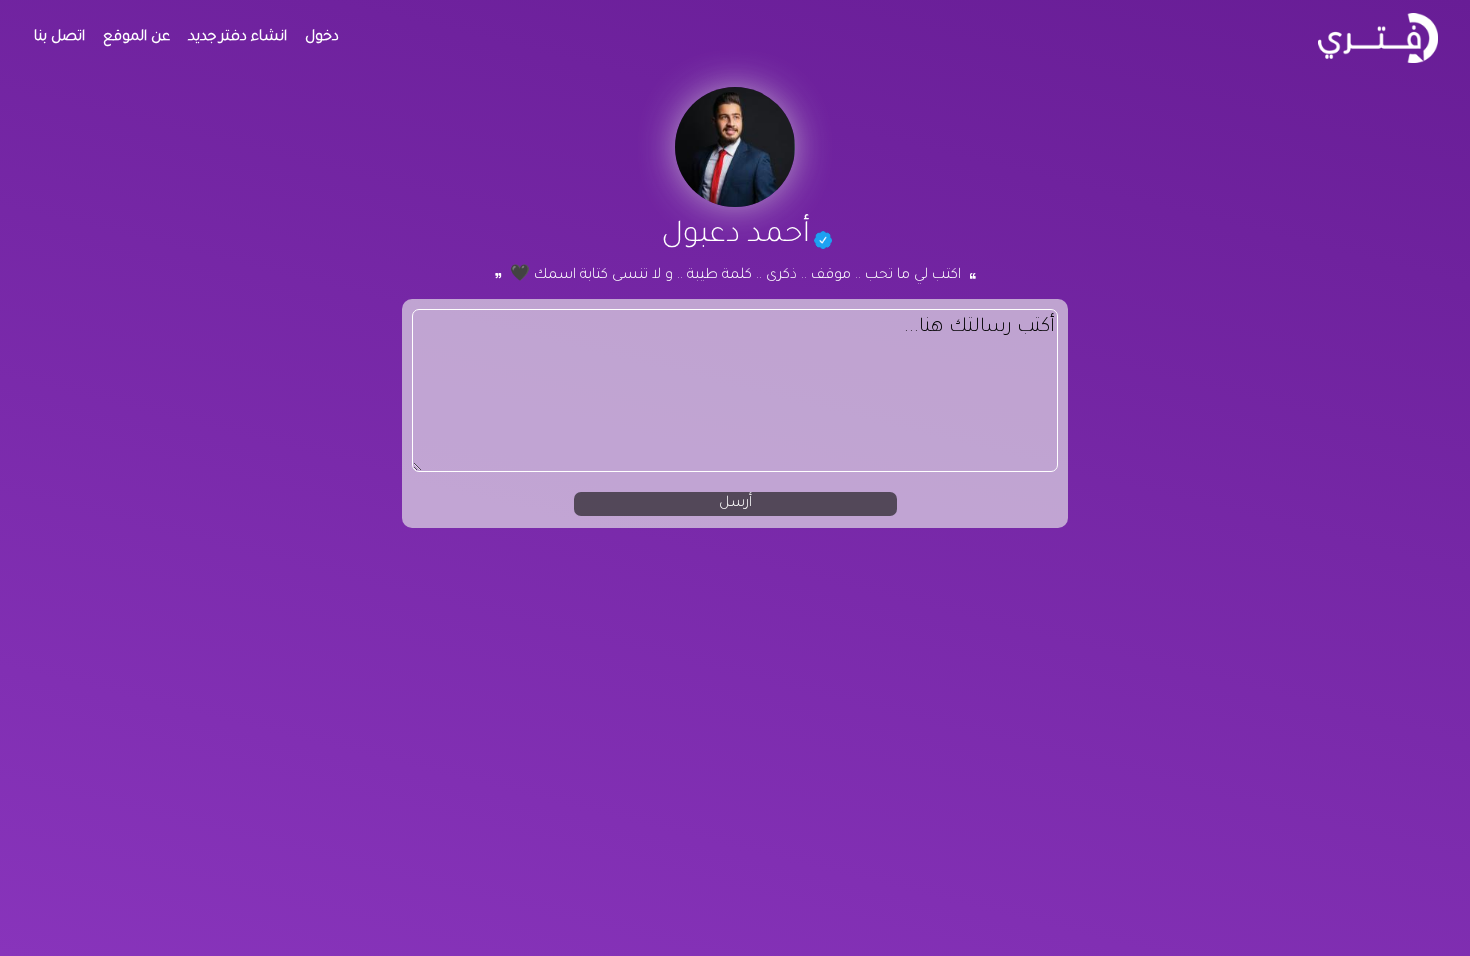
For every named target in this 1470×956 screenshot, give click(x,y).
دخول (322, 38)
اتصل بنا (59, 38)
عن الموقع (136, 38)
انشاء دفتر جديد (237, 38)
